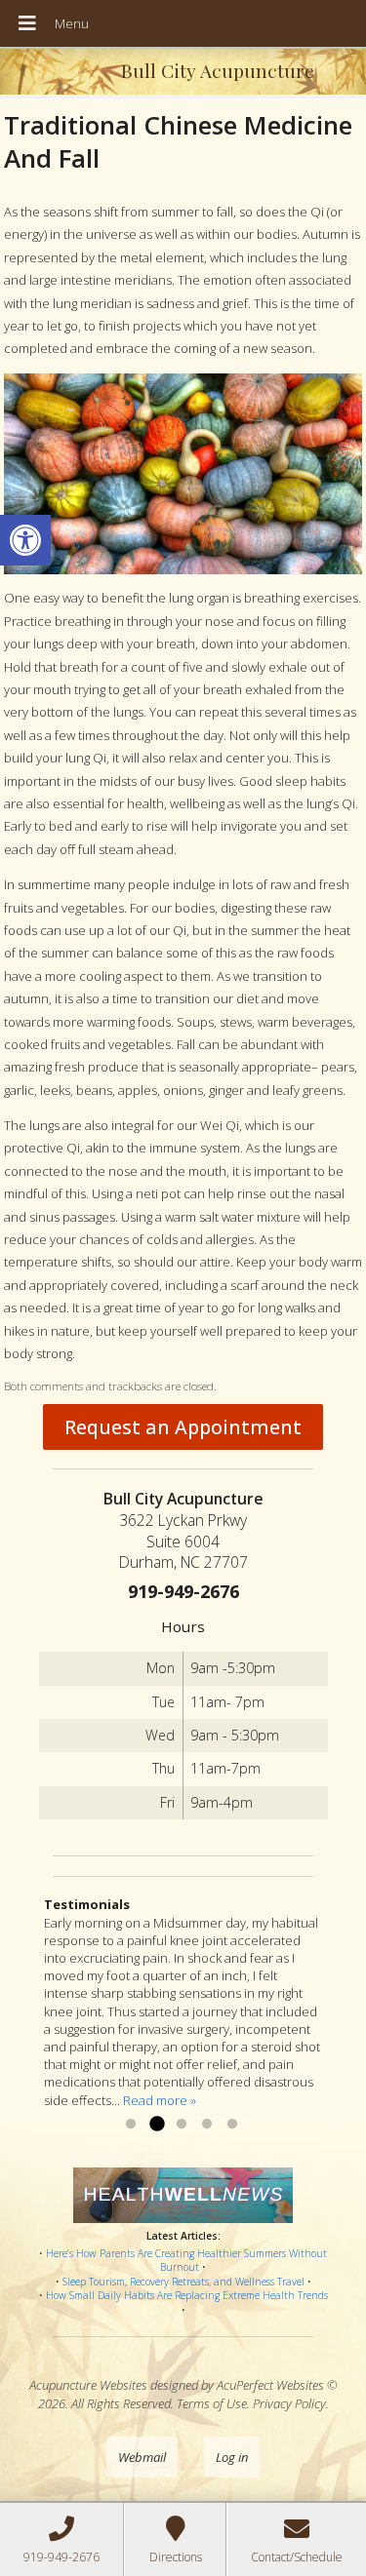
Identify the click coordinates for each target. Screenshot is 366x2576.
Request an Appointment (183, 1427)
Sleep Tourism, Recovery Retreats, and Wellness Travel (183, 2282)
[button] (25, 540)
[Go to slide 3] (182, 2125)
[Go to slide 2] (156, 2125)
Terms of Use (212, 2403)
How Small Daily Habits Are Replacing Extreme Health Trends (187, 2295)
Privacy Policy (289, 2403)
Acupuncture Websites (88, 2385)
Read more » (160, 2100)
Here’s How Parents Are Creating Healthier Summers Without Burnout (186, 2261)
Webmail (142, 2457)
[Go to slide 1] (131, 2125)
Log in (232, 2457)
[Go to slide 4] (207, 2125)
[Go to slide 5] (232, 2125)
